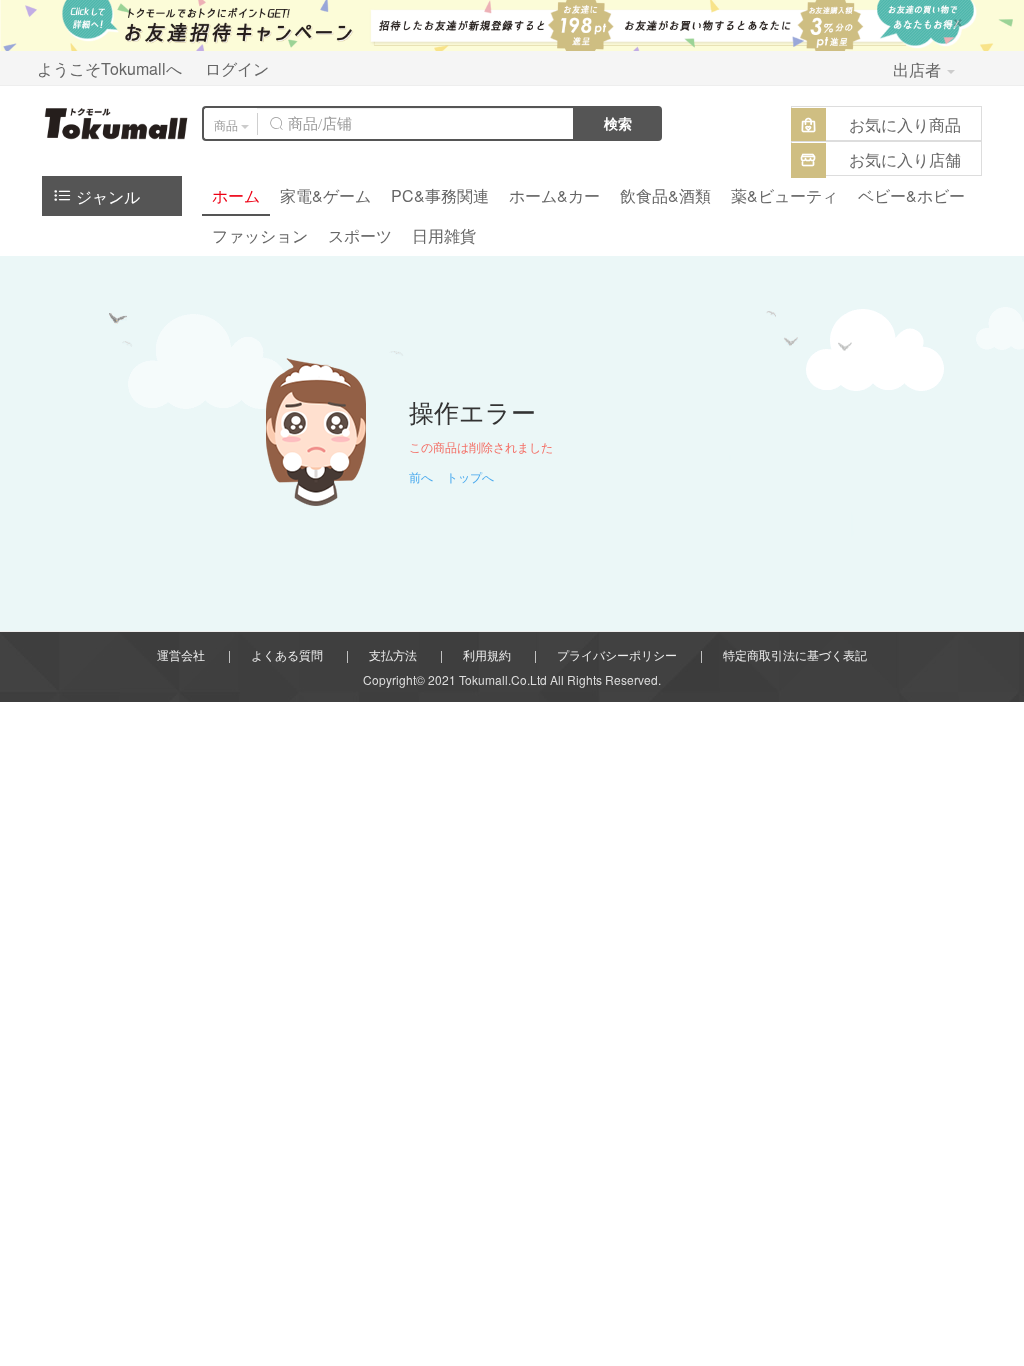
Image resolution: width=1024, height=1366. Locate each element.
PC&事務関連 (440, 195)
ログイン (237, 68)
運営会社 (181, 654)
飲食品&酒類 (665, 195)
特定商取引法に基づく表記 (795, 654)
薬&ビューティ (784, 195)
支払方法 (393, 654)
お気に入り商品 (905, 124)
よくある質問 (287, 654)
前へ (421, 476)
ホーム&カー (554, 195)
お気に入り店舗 (905, 159)
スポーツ (360, 235)
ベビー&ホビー (911, 195)
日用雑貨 (444, 235)
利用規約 (487, 654)
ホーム (236, 195)
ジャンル (106, 196)
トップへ (470, 476)
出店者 (919, 69)
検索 (618, 123)
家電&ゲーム (325, 195)
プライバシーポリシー (617, 654)
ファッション (260, 235)
